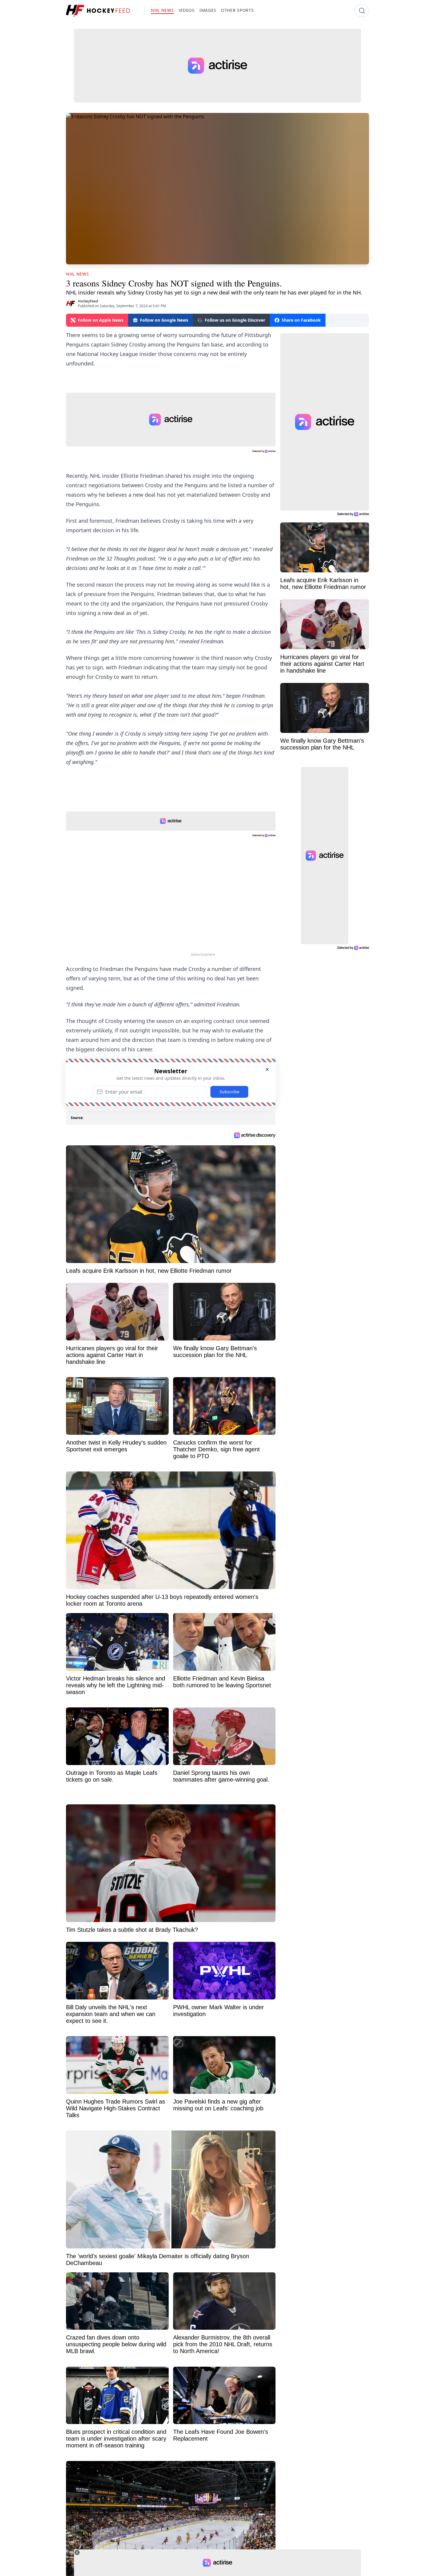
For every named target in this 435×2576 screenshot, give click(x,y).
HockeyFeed (88, 301)
